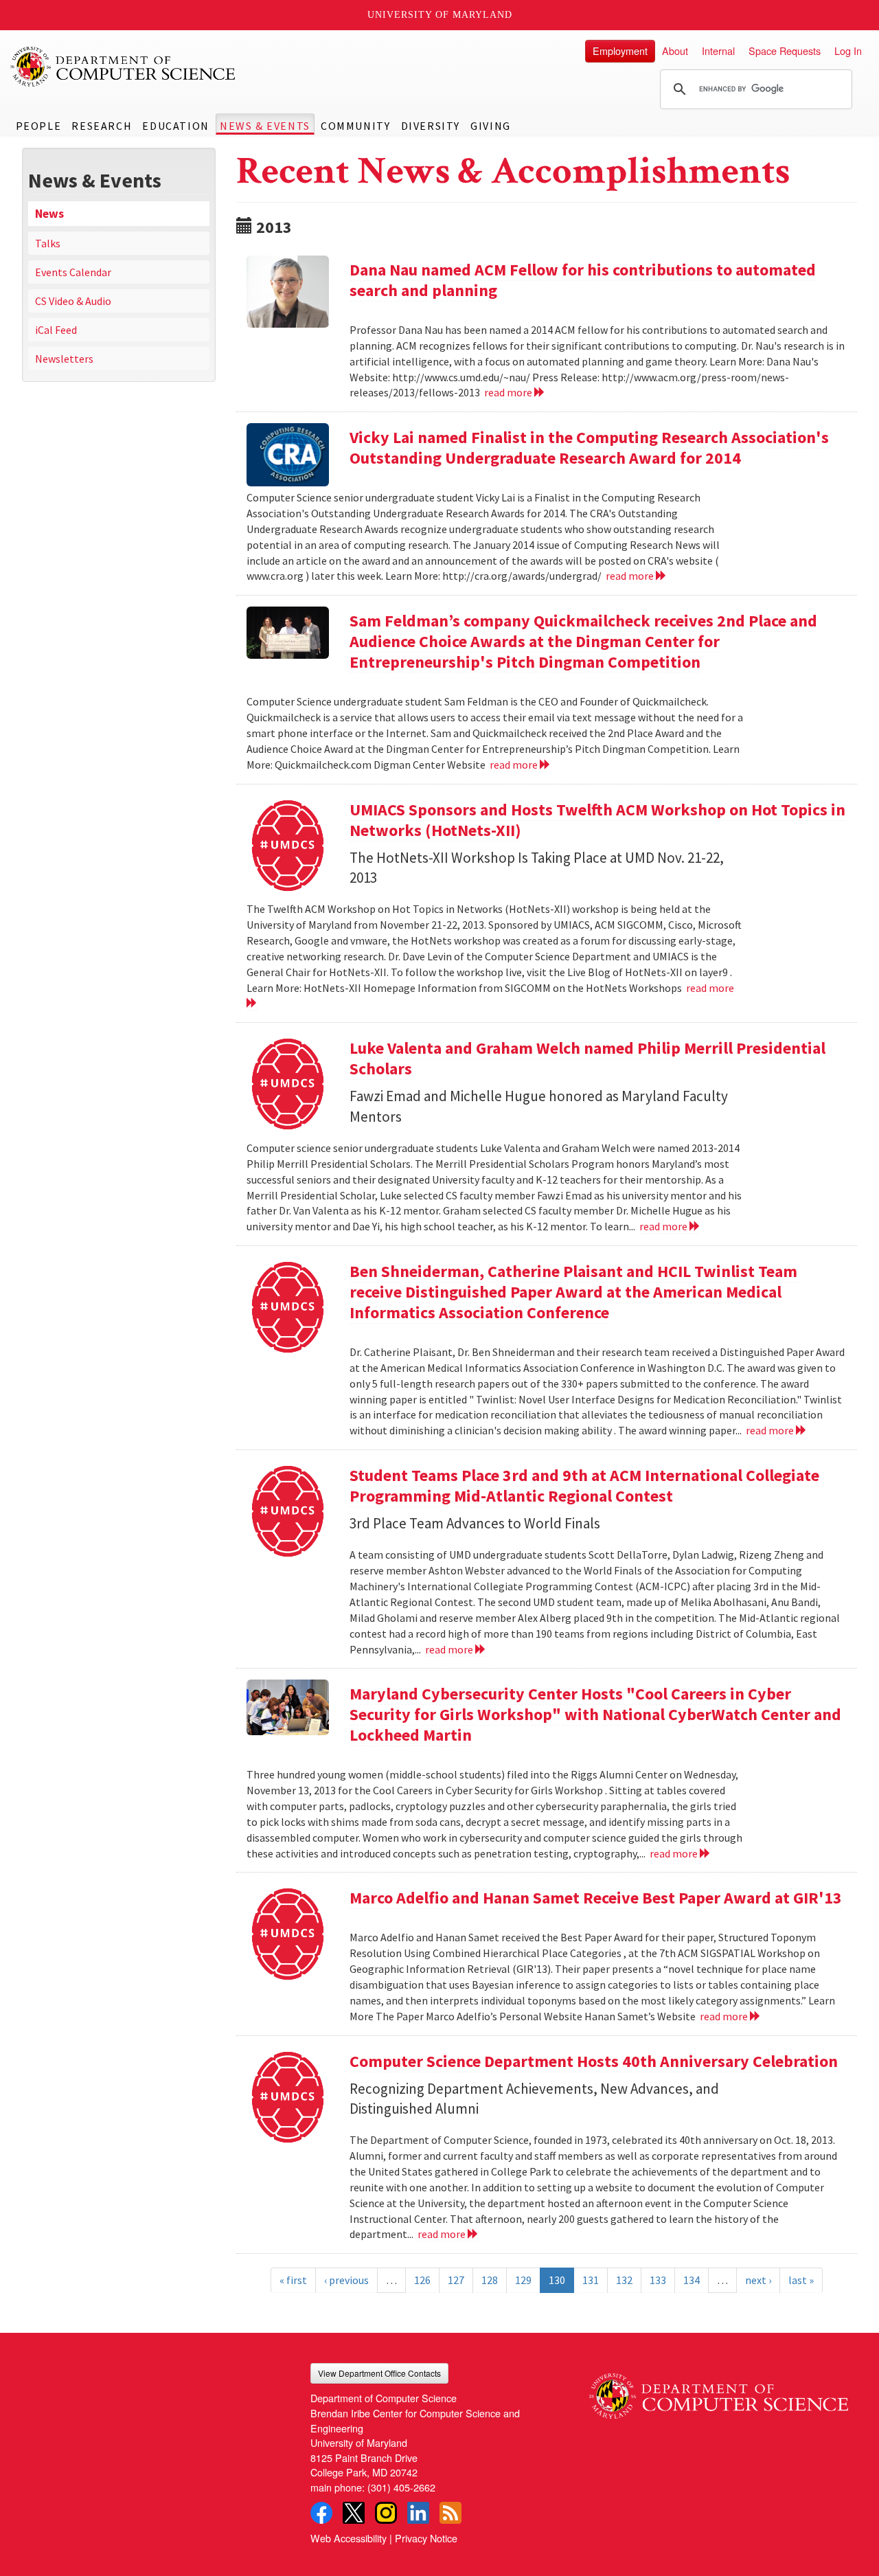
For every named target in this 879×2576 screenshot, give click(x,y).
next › (758, 2280)
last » (801, 2280)
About (675, 50)
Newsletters (64, 359)
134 (692, 2280)
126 (422, 2280)
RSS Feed (450, 2513)
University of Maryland (440, 15)
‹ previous (346, 2280)
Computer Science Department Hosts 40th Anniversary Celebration (594, 2061)
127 (456, 2280)
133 (658, 2280)
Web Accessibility (349, 2538)
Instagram (386, 2513)
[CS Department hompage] (719, 2391)
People (39, 126)
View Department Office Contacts (379, 2373)
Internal (718, 50)
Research (102, 126)
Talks (48, 243)
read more (509, 392)
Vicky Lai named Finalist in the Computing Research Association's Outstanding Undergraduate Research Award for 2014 (589, 448)
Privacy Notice (426, 2538)
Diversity (431, 126)
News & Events (265, 126)
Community (355, 126)
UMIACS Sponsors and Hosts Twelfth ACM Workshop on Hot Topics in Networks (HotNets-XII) (597, 820)
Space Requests (785, 50)
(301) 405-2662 (401, 2487)
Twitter (354, 2513)
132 (624, 2280)
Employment (620, 50)
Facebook (321, 2513)
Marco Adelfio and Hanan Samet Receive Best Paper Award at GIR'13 (596, 1898)
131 (591, 2280)
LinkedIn (418, 2513)
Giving (491, 126)
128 (490, 2280)
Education (175, 126)
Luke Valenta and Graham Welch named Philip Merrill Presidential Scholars (587, 1058)
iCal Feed (56, 330)
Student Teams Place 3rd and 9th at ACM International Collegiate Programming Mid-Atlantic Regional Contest (584, 1485)
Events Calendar (73, 272)
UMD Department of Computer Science (124, 67)
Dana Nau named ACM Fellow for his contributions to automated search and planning (583, 280)
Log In (848, 50)
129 (523, 2280)
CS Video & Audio (73, 301)
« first (293, 2280)
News (49, 214)
